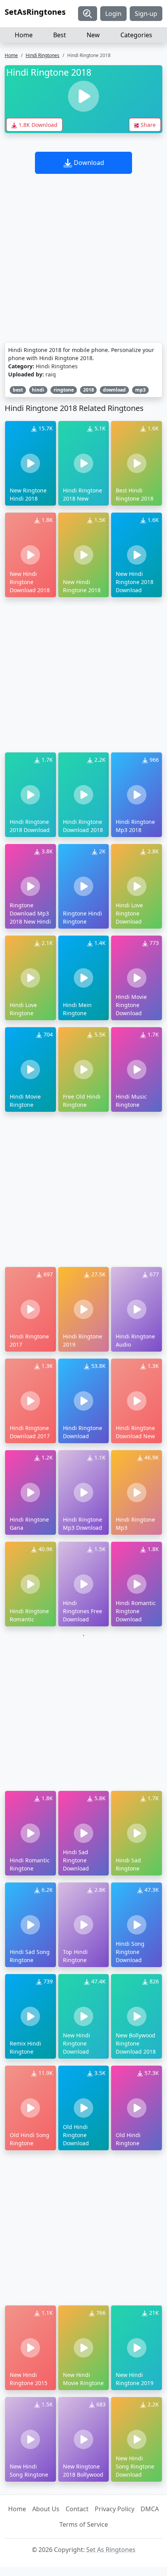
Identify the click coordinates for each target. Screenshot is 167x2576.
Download (88, 163)
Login (113, 14)
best (18, 390)
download (114, 390)
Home (24, 35)
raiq (51, 374)
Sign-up (146, 14)
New (93, 35)
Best (60, 35)
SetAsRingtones (35, 12)
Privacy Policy (115, 2509)
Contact (77, 2509)
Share (147, 125)
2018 (89, 390)
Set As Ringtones (111, 2550)
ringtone (64, 390)
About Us (46, 2509)
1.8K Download (37, 125)
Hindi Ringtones (43, 55)
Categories (136, 35)
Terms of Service (84, 2524)
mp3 (140, 390)
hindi (38, 390)
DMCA (150, 2509)
